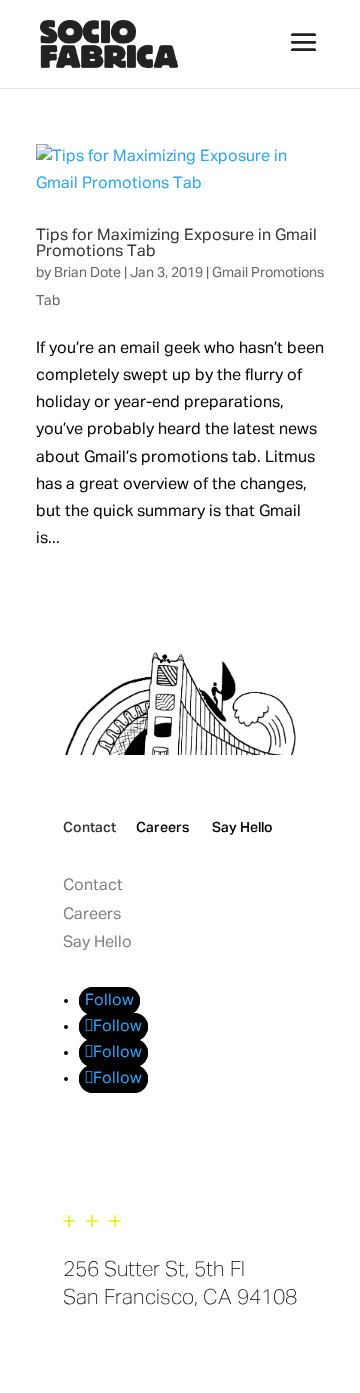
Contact (89, 828)
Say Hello (242, 828)
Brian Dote (87, 273)
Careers (162, 828)
